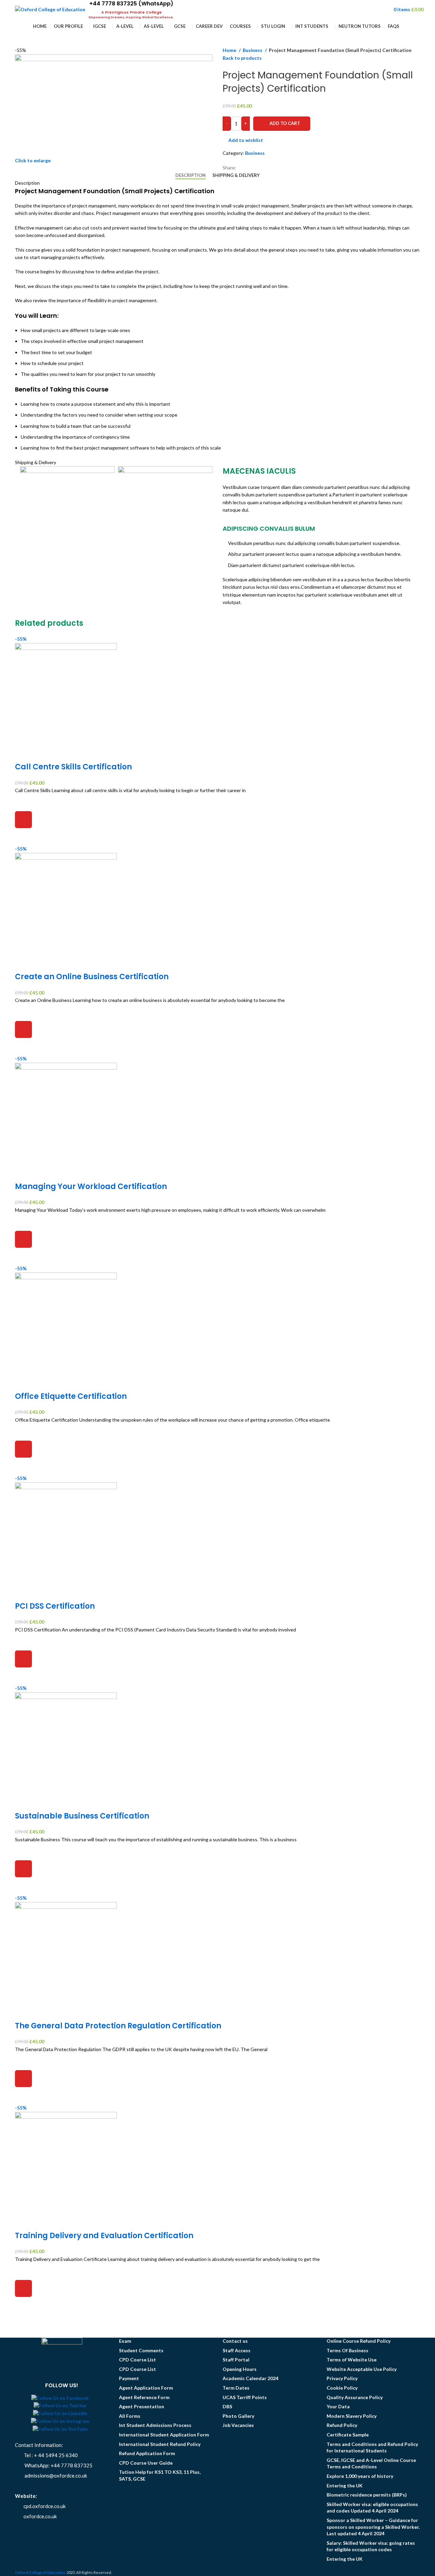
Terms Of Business (347, 2350)
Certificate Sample (348, 2435)
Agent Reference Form (144, 2397)
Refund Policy (342, 2425)
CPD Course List (137, 2360)
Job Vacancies (238, 2425)
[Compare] (23, 753)
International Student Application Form (164, 2435)
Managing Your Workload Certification (91, 1186)
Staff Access (237, 2350)
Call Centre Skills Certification (73, 767)
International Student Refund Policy (160, 2444)
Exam (125, 2341)
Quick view (23, 837)
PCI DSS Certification (55, 1606)
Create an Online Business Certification (92, 977)
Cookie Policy (342, 2388)
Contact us (235, 2341)
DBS (227, 2406)
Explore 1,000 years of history (360, 2476)
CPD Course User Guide (146, 2463)
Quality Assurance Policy (355, 2397)
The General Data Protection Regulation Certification (118, 2026)
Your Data (338, 2406)
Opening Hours (240, 2369)
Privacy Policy (342, 2378)
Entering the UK (345, 2486)
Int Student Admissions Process (155, 2425)
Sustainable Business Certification (82, 1816)
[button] (23, 820)
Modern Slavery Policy (352, 2416)
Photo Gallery (238, 2416)
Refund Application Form (147, 2453)
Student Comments (141, 2350)
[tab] (190, 176)
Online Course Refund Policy (359, 2341)
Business (253, 50)
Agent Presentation (142, 2406)
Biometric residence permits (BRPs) (367, 2495)
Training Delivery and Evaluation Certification (104, 2236)
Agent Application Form (146, 2388)
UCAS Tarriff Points (245, 2397)
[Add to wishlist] (23, 803)
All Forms (130, 2416)
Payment (129, 2378)
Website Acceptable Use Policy (362, 2369)
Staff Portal (236, 2360)
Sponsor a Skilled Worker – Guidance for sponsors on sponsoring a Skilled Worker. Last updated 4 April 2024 (373, 2527)
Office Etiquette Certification (71, 1396)
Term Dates (236, 2388)
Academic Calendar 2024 (250, 2378)
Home (230, 50)
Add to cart (285, 123)
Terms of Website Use (352, 2360)
